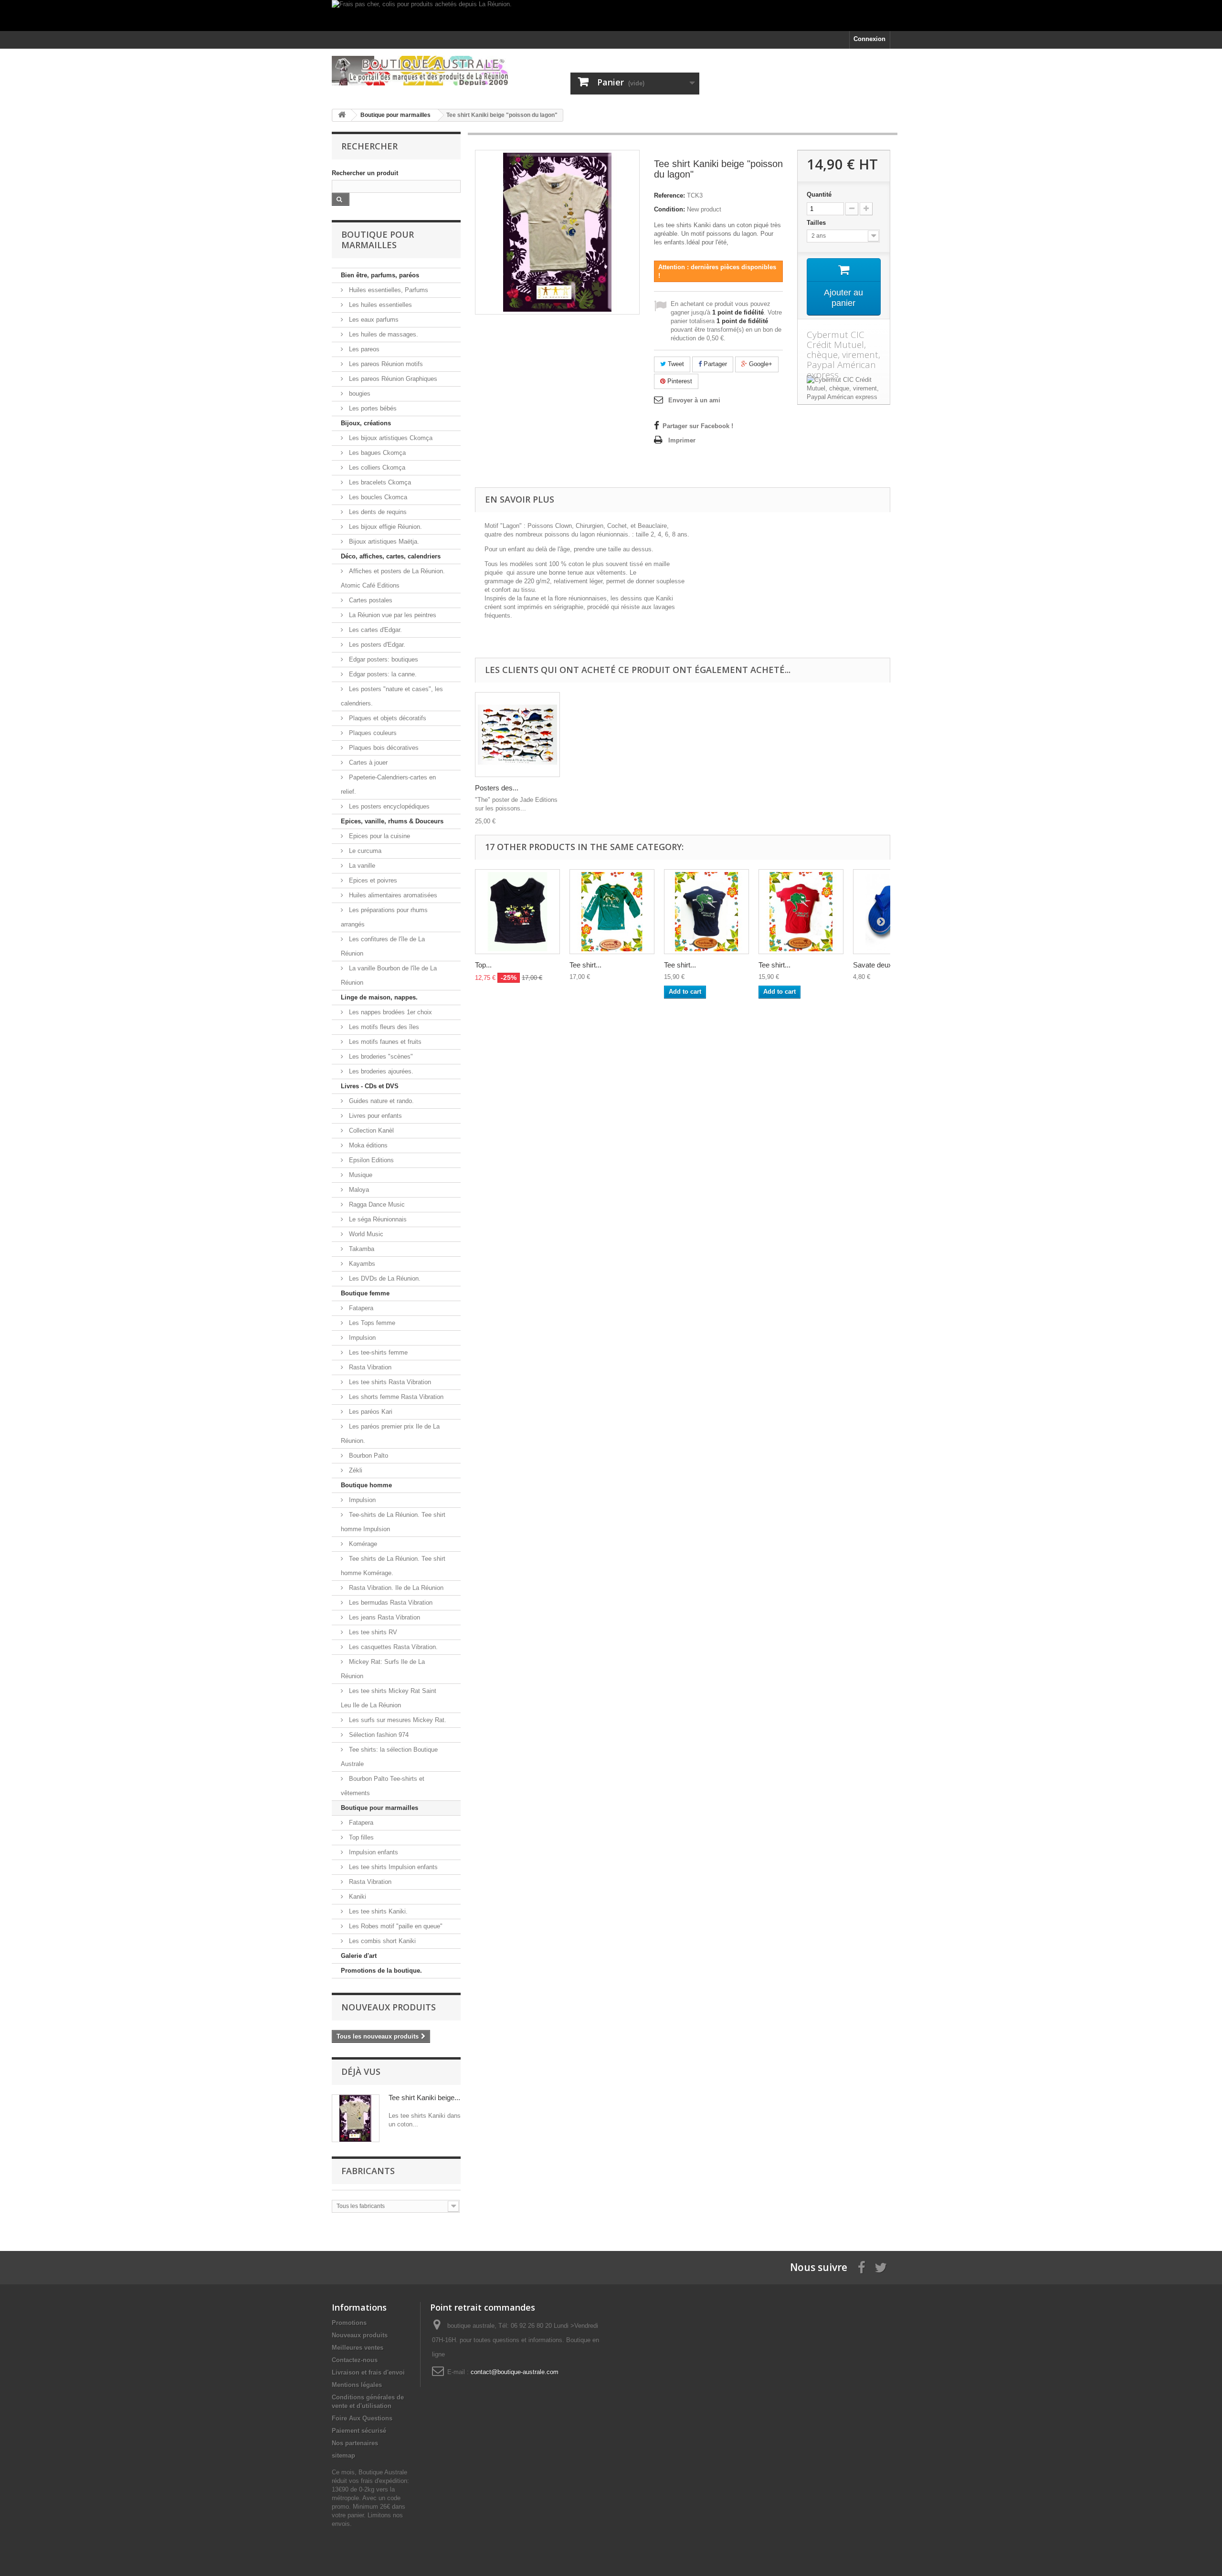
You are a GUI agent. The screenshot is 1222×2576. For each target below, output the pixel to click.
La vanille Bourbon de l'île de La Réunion (389, 975)
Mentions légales (357, 2385)
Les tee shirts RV (372, 1632)
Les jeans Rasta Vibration (384, 1617)
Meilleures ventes (358, 2348)
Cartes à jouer (367, 762)
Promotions (349, 2323)
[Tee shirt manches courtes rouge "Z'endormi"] (801, 912)
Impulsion (361, 1338)
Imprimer (682, 440)
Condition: (669, 209)
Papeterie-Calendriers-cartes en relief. (388, 784)
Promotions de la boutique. (381, 1971)
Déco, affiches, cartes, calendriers (391, 556)
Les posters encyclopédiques (388, 806)
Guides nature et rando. (380, 1101)
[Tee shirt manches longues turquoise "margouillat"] (612, 912)
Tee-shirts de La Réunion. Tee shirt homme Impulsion (393, 1522)
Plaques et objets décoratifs (387, 718)
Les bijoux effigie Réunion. (385, 527)
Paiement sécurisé (359, 2431)
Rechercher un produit (365, 173)
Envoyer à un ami (694, 400)
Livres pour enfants (374, 1116)
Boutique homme (366, 1485)
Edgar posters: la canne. (382, 674)
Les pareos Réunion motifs (385, 364)
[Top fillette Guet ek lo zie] (517, 912)
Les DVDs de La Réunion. (384, 1278)
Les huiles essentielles (379, 305)
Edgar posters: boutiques (383, 659)
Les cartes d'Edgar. (374, 630)
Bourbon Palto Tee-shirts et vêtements (383, 1786)
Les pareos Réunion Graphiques (392, 379)
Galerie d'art (359, 1956)
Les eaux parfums (373, 320)
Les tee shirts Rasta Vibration (389, 1382)
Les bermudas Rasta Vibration (390, 1603)
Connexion (869, 39)
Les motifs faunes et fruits (384, 1042)
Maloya (358, 1190)
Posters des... (497, 788)
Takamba (361, 1249)
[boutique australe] (420, 71)
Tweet (675, 364)
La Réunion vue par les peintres (392, 615)
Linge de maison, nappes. (379, 997)
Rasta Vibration (369, 1367)
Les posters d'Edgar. (376, 645)
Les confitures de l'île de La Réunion (383, 946)
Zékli (355, 1470)
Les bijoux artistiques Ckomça (390, 438)
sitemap (343, 2455)
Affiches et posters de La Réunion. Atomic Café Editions (393, 578)
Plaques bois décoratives (383, 748)
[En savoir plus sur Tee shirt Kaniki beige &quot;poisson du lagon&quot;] (356, 2118)
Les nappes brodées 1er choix (390, 1012)
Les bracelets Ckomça (379, 482)
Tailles (817, 223)
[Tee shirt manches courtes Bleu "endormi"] (706, 912)
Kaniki (357, 1897)
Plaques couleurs (372, 733)
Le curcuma (364, 851)
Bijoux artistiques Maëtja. (383, 541)
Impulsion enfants (373, 1852)
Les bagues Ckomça (376, 453)
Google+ (760, 364)
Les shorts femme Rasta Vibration (395, 1397)
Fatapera (360, 1308)
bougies (359, 394)
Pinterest (679, 381)
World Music (365, 1234)
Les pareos (363, 349)
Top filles (360, 1837)
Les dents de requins (377, 512)
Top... (483, 965)
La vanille (361, 866)
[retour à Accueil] (342, 115)
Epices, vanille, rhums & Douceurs (392, 821)
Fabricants (368, 2171)
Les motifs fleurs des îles (383, 1027)
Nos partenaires (355, 2443)
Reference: (669, 195)
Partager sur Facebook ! (698, 426)
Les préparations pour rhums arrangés (384, 917)
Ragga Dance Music (376, 1204)
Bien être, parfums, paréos (380, 275)
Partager (714, 364)
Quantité (819, 195)
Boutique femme (365, 1293)
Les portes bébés (372, 408)
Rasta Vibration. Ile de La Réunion (395, 1588)
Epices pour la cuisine (379, 836)
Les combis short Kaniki (381, 1941)
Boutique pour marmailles (379, 1808)
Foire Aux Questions (362, 2418)
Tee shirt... (585, 965)
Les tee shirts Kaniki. (377, 1911)
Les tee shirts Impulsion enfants (392, 1867)
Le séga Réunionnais (377, 1219)
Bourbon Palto (368, 1456)
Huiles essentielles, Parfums (388, 290)
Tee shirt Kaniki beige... (424, 2098)
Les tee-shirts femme (377, 1352)
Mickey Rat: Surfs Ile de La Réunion (383, 1669)
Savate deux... (875, 965)
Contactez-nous (355, 2360)
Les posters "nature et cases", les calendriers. (392, 696)
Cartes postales (370, 600)
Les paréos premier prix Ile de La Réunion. (390, 1434)
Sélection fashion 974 (378, 1735)
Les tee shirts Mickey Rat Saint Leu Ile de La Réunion (389, 1698)
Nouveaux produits (389, 2007)
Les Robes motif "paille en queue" (395, 1926)
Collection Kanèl (370, 1130)
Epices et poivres (372, 880)
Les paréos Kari (370, 1412)
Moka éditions (367, 1145)
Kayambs (361, 1264)
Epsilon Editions (370, 1160)
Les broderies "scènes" (380, 1057)
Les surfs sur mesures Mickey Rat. (397, 1720)
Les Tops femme (371, 1323)
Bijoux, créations (366, 423)
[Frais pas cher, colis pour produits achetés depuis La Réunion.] (611, 16)
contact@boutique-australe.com (515, 2372)
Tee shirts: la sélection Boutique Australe (389, 1757)
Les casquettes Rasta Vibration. (392, 1647)
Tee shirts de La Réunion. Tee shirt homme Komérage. (393, 1566)
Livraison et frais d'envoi (368, 2372)
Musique (360, 1175)
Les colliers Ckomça (376, 468)
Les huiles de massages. (383, 334)
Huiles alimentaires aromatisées (392, 895)
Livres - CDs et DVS (370, 1086)
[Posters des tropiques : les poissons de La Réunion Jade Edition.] (517, 735)
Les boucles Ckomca (377, 497)
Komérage (362, 1544)
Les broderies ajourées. (380, 1071)
